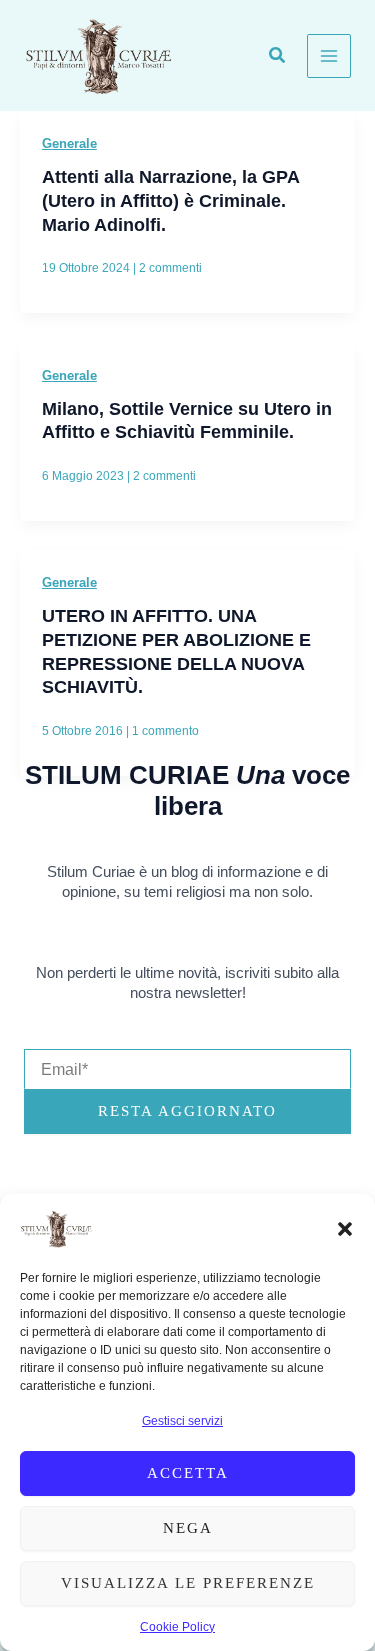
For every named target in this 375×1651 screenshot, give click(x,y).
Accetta (188, 1473)
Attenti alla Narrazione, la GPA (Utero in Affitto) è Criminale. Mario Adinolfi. (170, 200)
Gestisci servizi (182, 1421)
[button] (345, 1229)
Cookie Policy (177, 1627)
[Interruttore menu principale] (329, 56)
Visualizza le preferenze (188, 1583)
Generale (69, 143)
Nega (188, 1528)
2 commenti (170, 268)
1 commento (165, 731)
